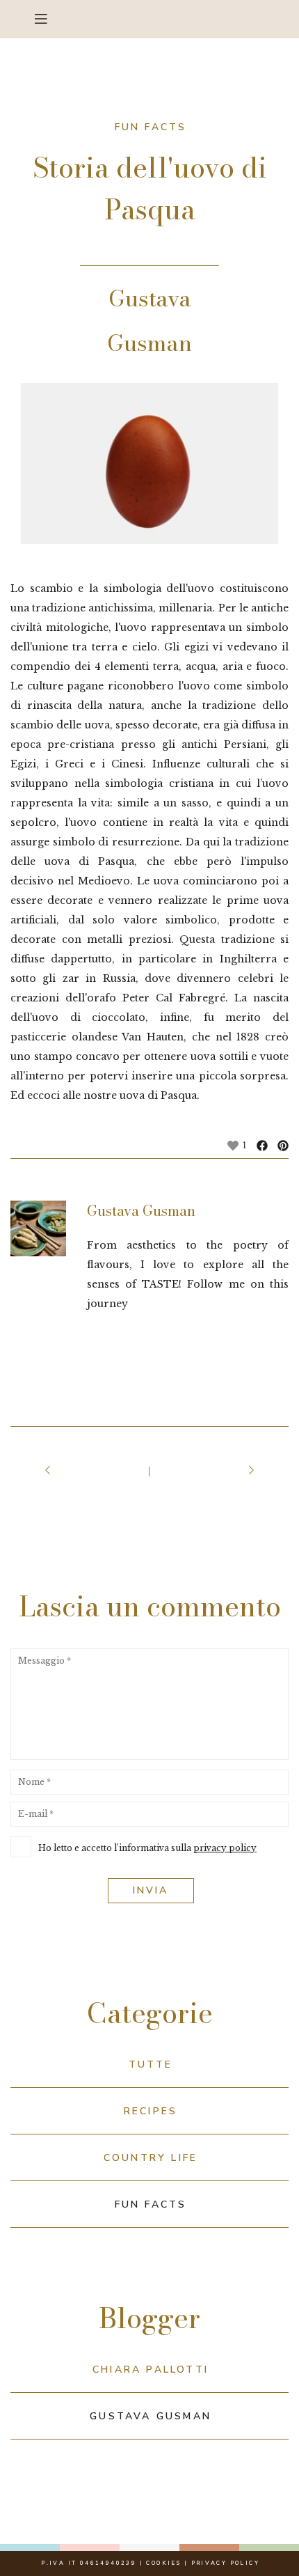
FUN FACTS (151, 2204)
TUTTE (151, 2064)
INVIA (151, 1890)
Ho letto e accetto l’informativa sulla (147, 1848)
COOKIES (163, 2563)
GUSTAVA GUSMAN (151, 2416)
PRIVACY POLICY (226, 2563)
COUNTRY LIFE (151, 2158)
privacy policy (225, 1848)
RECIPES (151, 2111)
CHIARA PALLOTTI (151, 2370)
